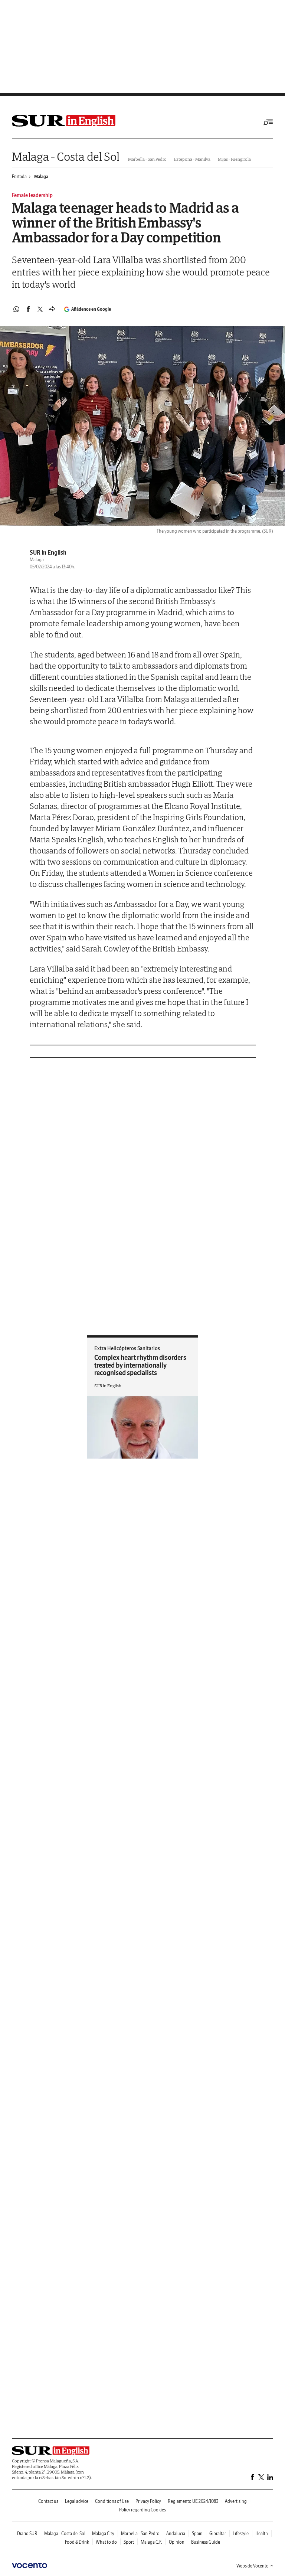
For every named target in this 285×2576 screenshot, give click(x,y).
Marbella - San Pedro (147, 159)
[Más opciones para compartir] (52, 309)
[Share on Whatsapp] (16, 309)
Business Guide (206, 2542)
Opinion (177, 2542)
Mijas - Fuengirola (234, 159)
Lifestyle (241, 2533)
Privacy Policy (148, 2501)
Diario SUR (27, 2533)
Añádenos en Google (91, 309)
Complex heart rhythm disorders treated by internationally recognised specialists (140, 1365)
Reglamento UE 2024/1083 (193, 2501)
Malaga (41, 177)
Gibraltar (218, 2533)
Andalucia (176, 2533)
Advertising (236, 2501)
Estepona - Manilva (192, 159)
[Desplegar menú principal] (268, 122)
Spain (197, 2533)
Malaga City (103, 2533)
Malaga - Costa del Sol (65, 156)
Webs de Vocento (253, 2566)
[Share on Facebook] (28, 309)
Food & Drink (77, 2542)
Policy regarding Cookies (142, 2510)
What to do (106, 2542)
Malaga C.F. (151, 2542)
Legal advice (77, 2501)
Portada (19, 177)
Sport (129, 2542)
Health (262, 2533)
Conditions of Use (112, 2501)
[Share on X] (40, 309)
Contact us (48, 2501)
